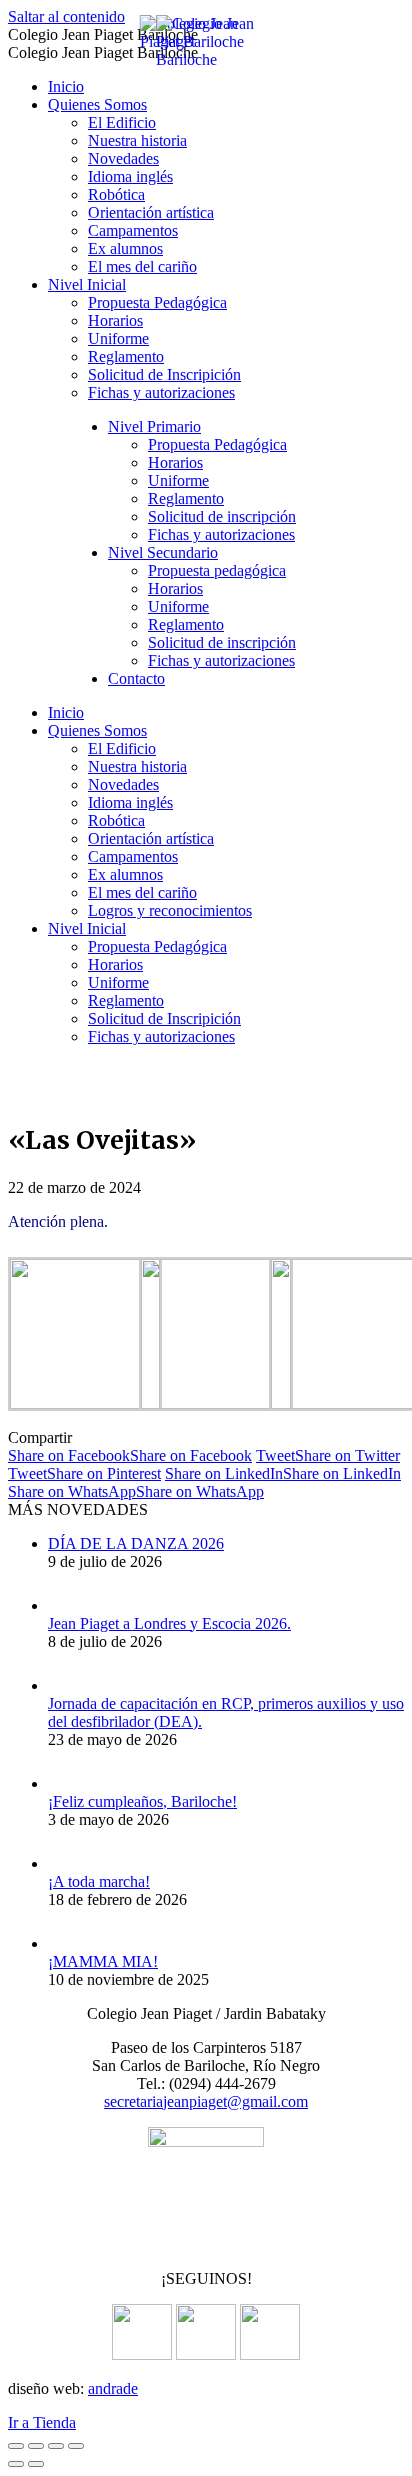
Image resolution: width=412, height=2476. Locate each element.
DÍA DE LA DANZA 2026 (136, 1543)
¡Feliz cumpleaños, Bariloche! (142, 1801)
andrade (113, 2388)
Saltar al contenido (66, 16)
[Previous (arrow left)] (16, 2464)
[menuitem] (66, 86)
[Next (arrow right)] (36, 2464)
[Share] (36, 2446)
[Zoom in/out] (76, 2446)
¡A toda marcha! (99, 1881)
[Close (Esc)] (16, 2446)
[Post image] (68, 1605)
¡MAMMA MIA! (103, 1961)
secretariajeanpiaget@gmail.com (206, 2101)
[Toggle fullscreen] (56, 2446)
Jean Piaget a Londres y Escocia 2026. (169, 1623)
